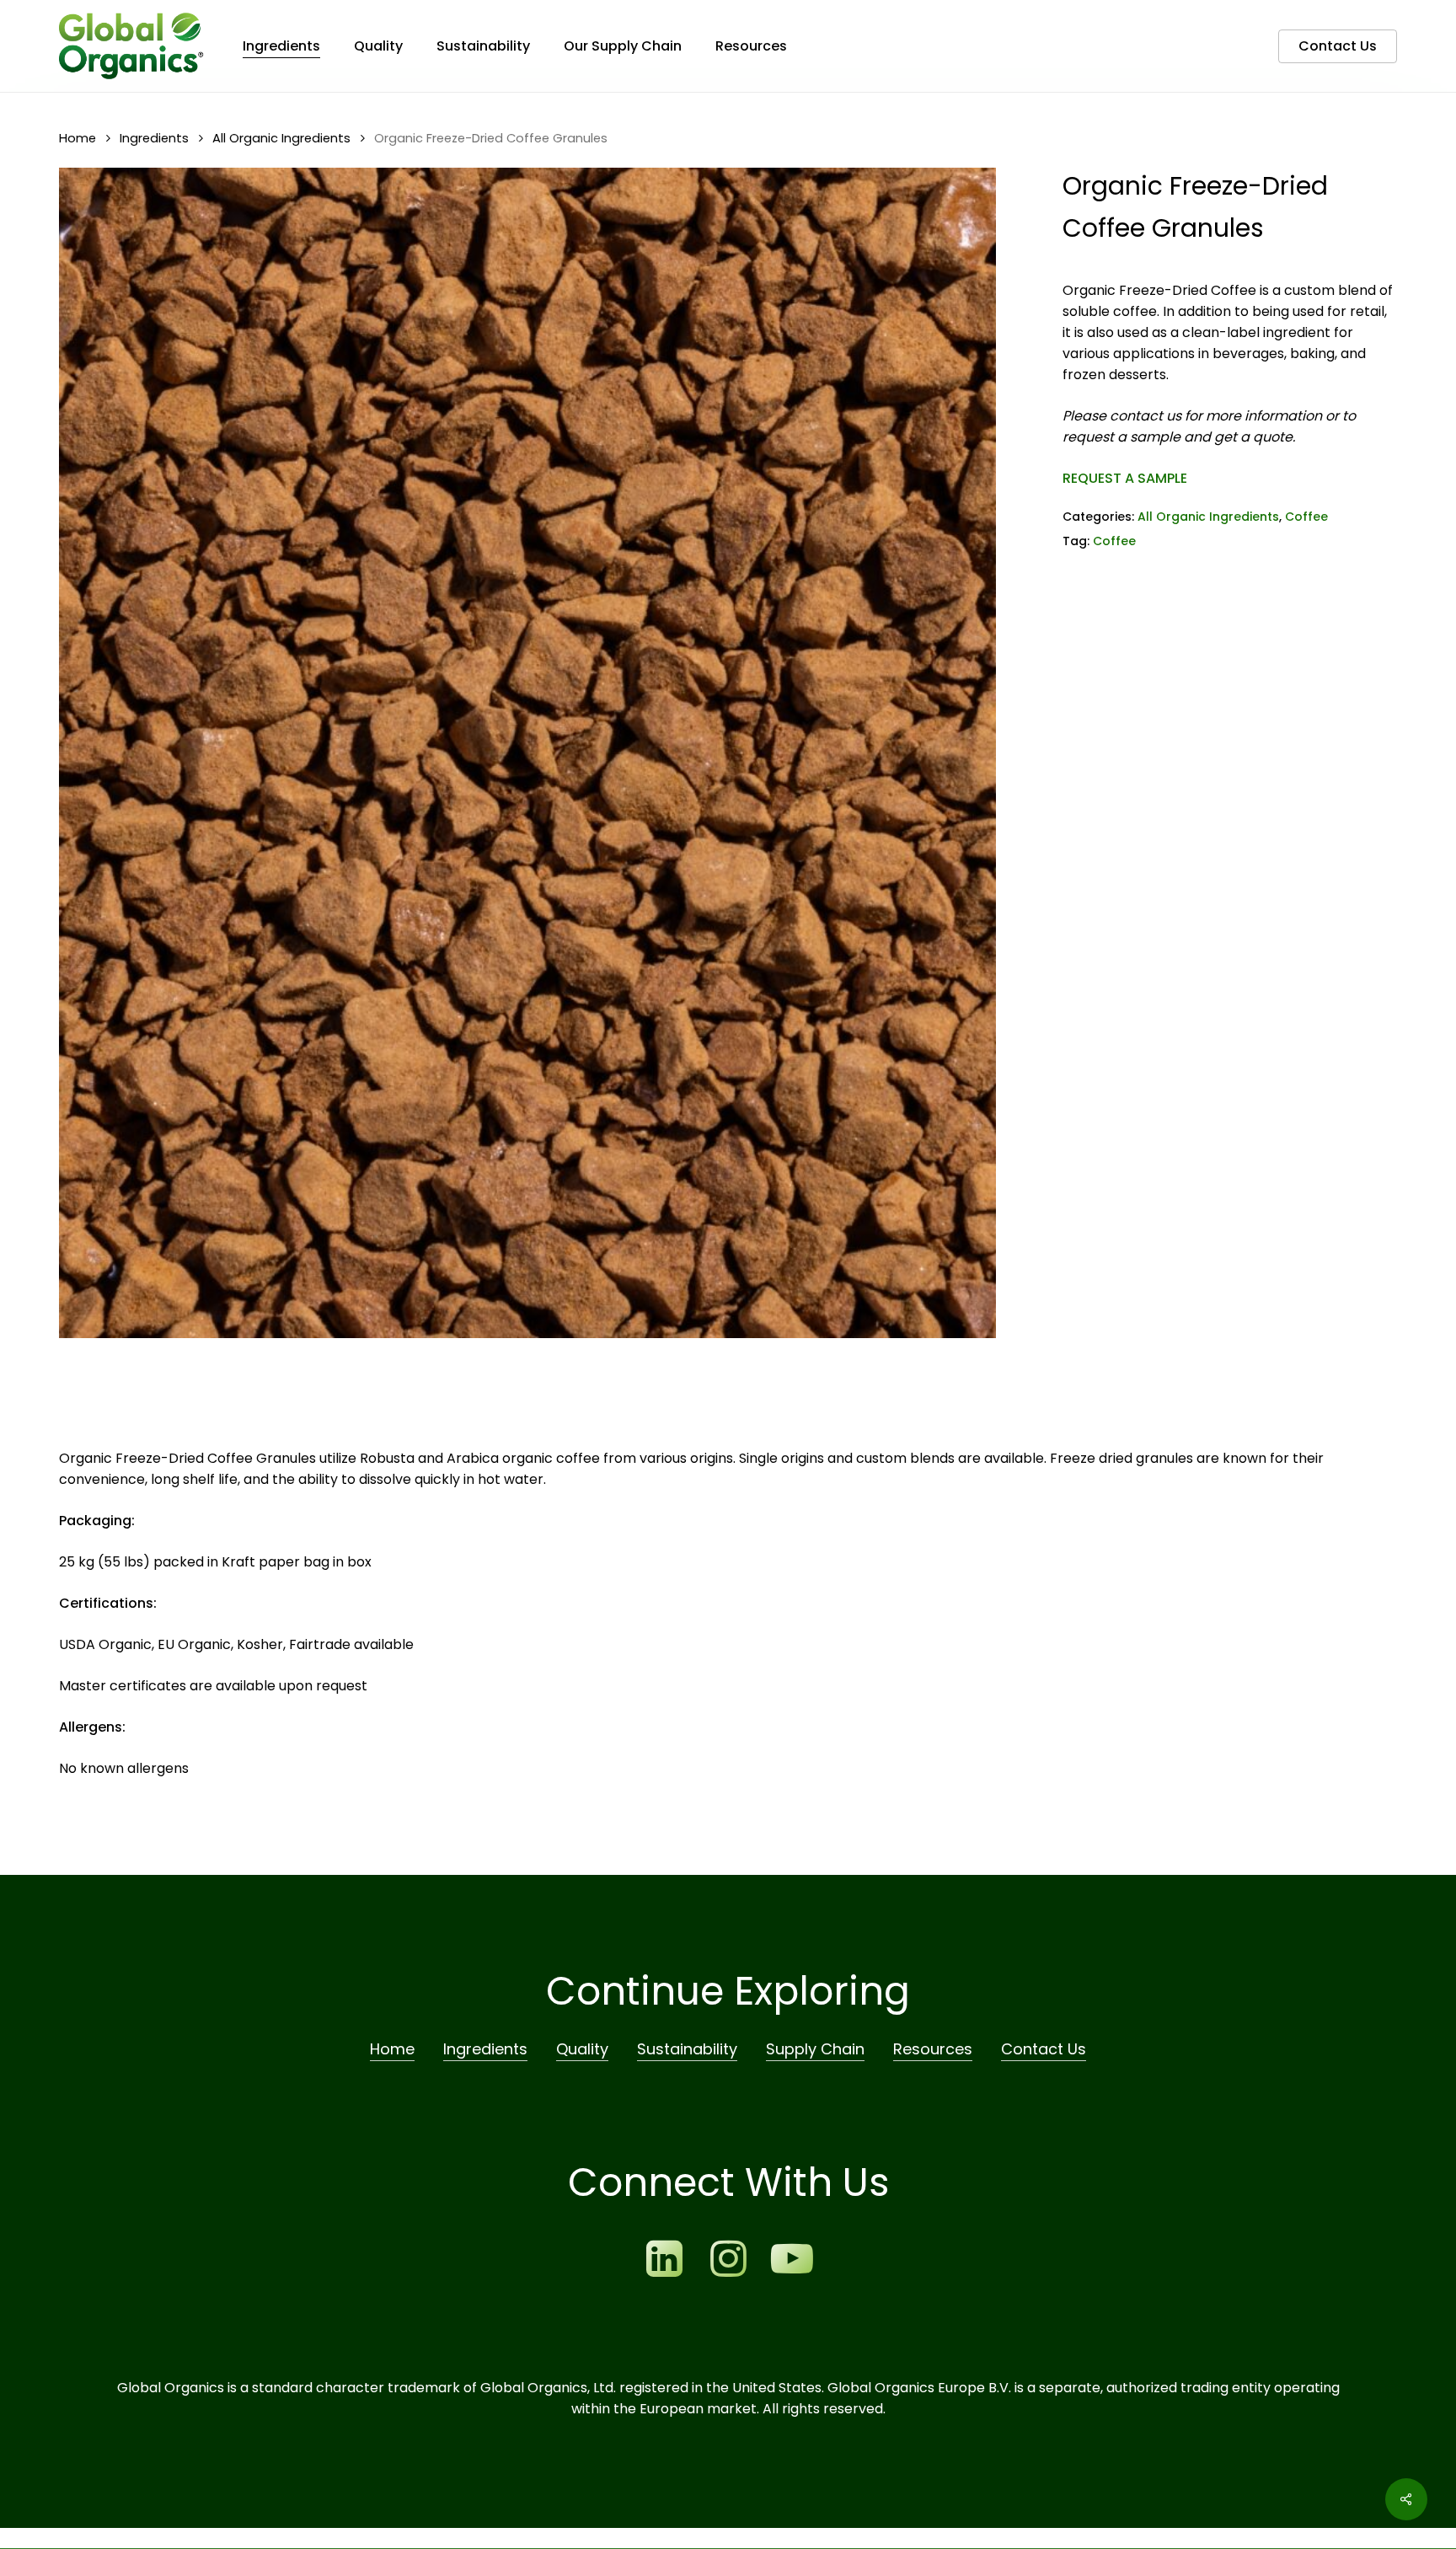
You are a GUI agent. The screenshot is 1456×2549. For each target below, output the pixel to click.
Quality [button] (582, 2049)
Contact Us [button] (1044, 2049)
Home (78, 138)
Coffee (1306, 517)
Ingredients (154, 138)
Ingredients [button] (485, 2049)
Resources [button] (933, 2049)
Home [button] (392, 2049)
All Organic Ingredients (281, 138)
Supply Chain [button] (815, 2049)
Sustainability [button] (687, 2049)
